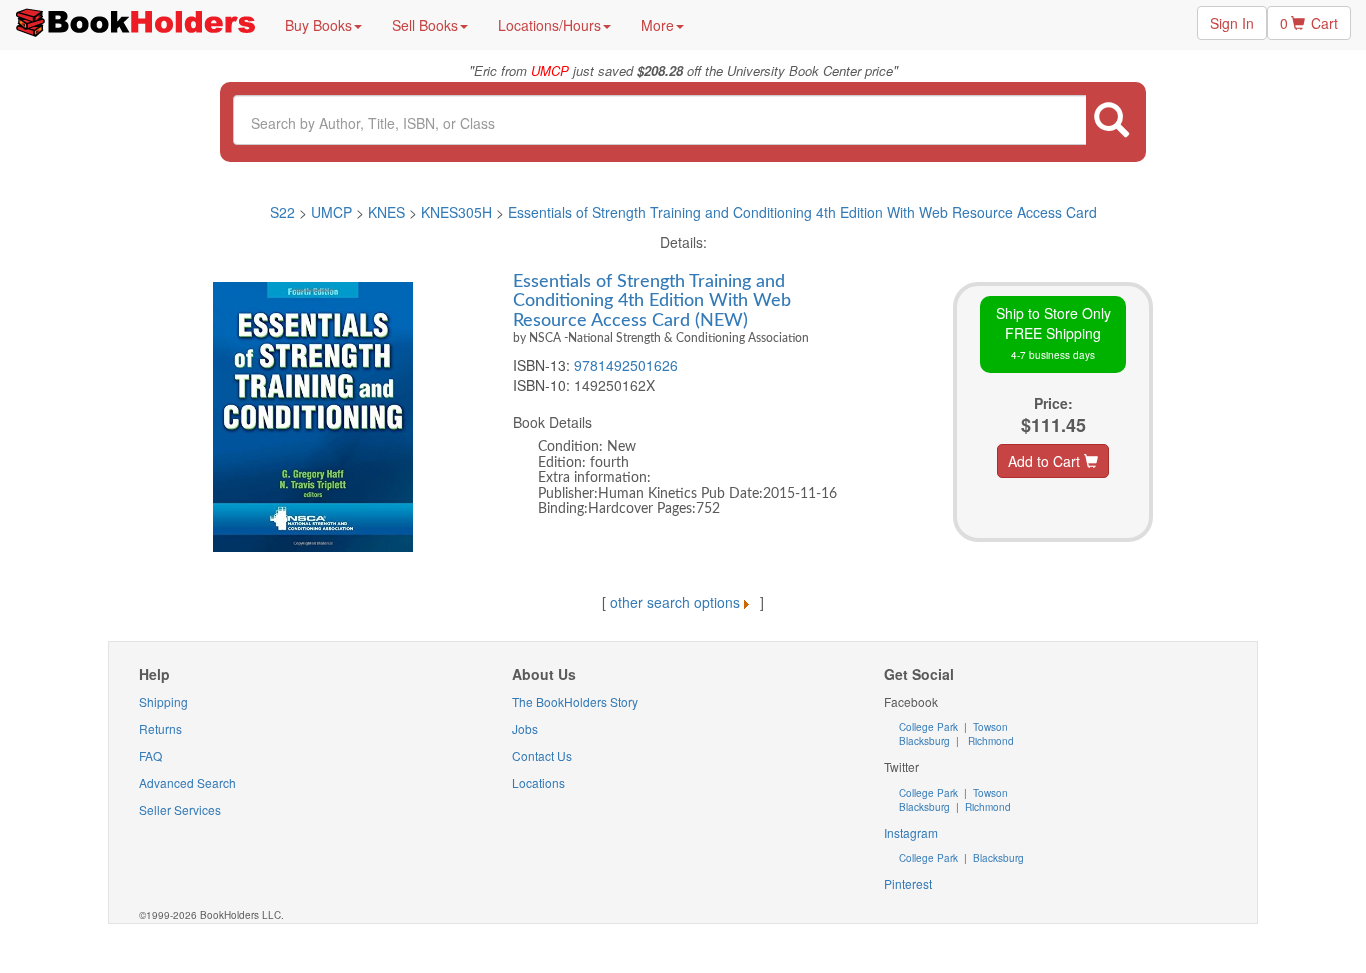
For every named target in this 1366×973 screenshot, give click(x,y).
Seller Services (180, 809)
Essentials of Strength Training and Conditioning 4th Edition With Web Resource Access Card (802, 212)
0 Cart (1309, 23)
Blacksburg (924, 741)
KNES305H (456, 212)
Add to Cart (1046, 461)
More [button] (657, 25)
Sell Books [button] (425, 25)
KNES (386, 212)
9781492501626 (626, 365)
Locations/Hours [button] (549, 25)
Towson (989, 727)
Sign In (1232, 23)
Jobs (525, 728)
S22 (282, 212)
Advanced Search (187, 782)
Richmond (989, 741)
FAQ (150, 755)
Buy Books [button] (318, 25)
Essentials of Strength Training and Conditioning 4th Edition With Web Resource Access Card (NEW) (652, 301)
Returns (160, 728)
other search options (675, 602)
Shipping (163, 701)
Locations (538, 782)
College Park (930, 727)
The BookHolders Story (575, 701)
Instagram (911, 832)
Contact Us (542, 755)
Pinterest (908, 883)
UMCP (333, 212)
